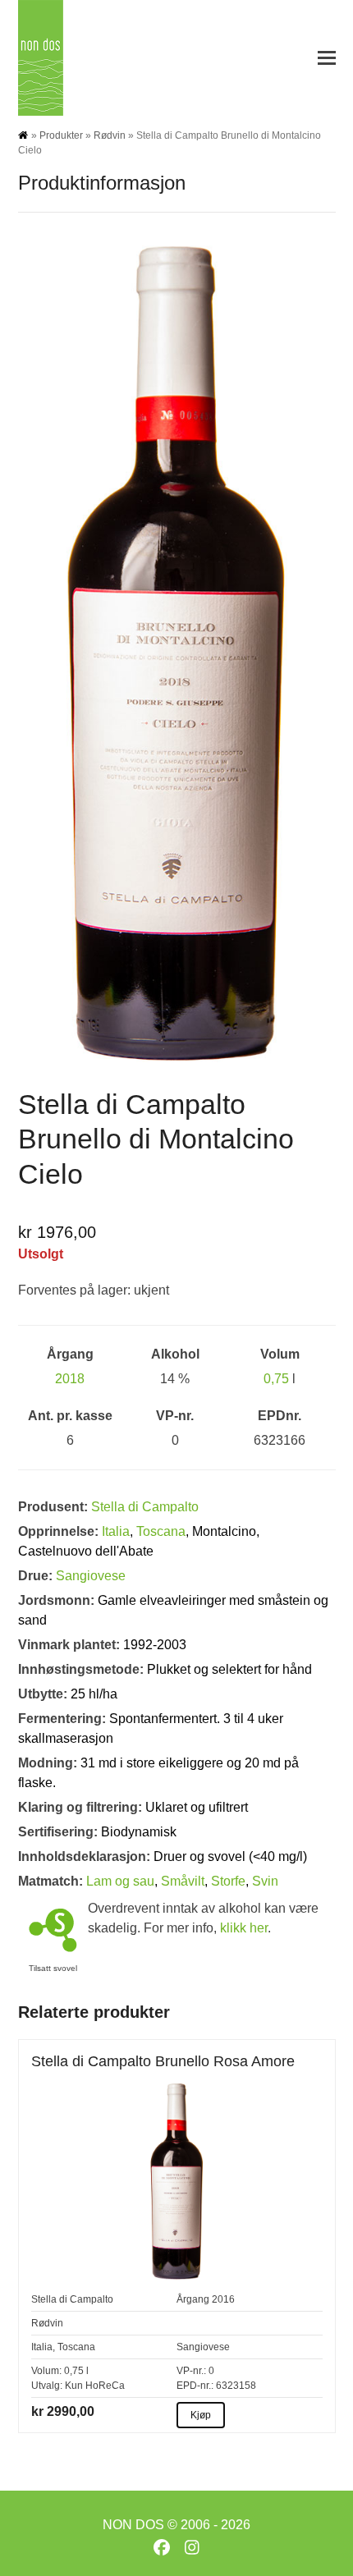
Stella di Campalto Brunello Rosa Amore (163, 2061)
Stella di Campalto (145, 1507)
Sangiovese (91, 1576)
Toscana (161, 1531)
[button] (327, 58)
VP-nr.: (191, 2371)
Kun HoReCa (95, 2386)
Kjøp (201, 2415)
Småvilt (183, 1881)
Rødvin (110, 135)
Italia (116, 1531)
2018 (70, 1379)
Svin (265, 1881)
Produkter (61, 135)
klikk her (244, 1928)
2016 (223, 2299)
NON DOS (133, 2525)
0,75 (276, 1379)
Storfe (228, 1881)
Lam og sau (120, 1881)
